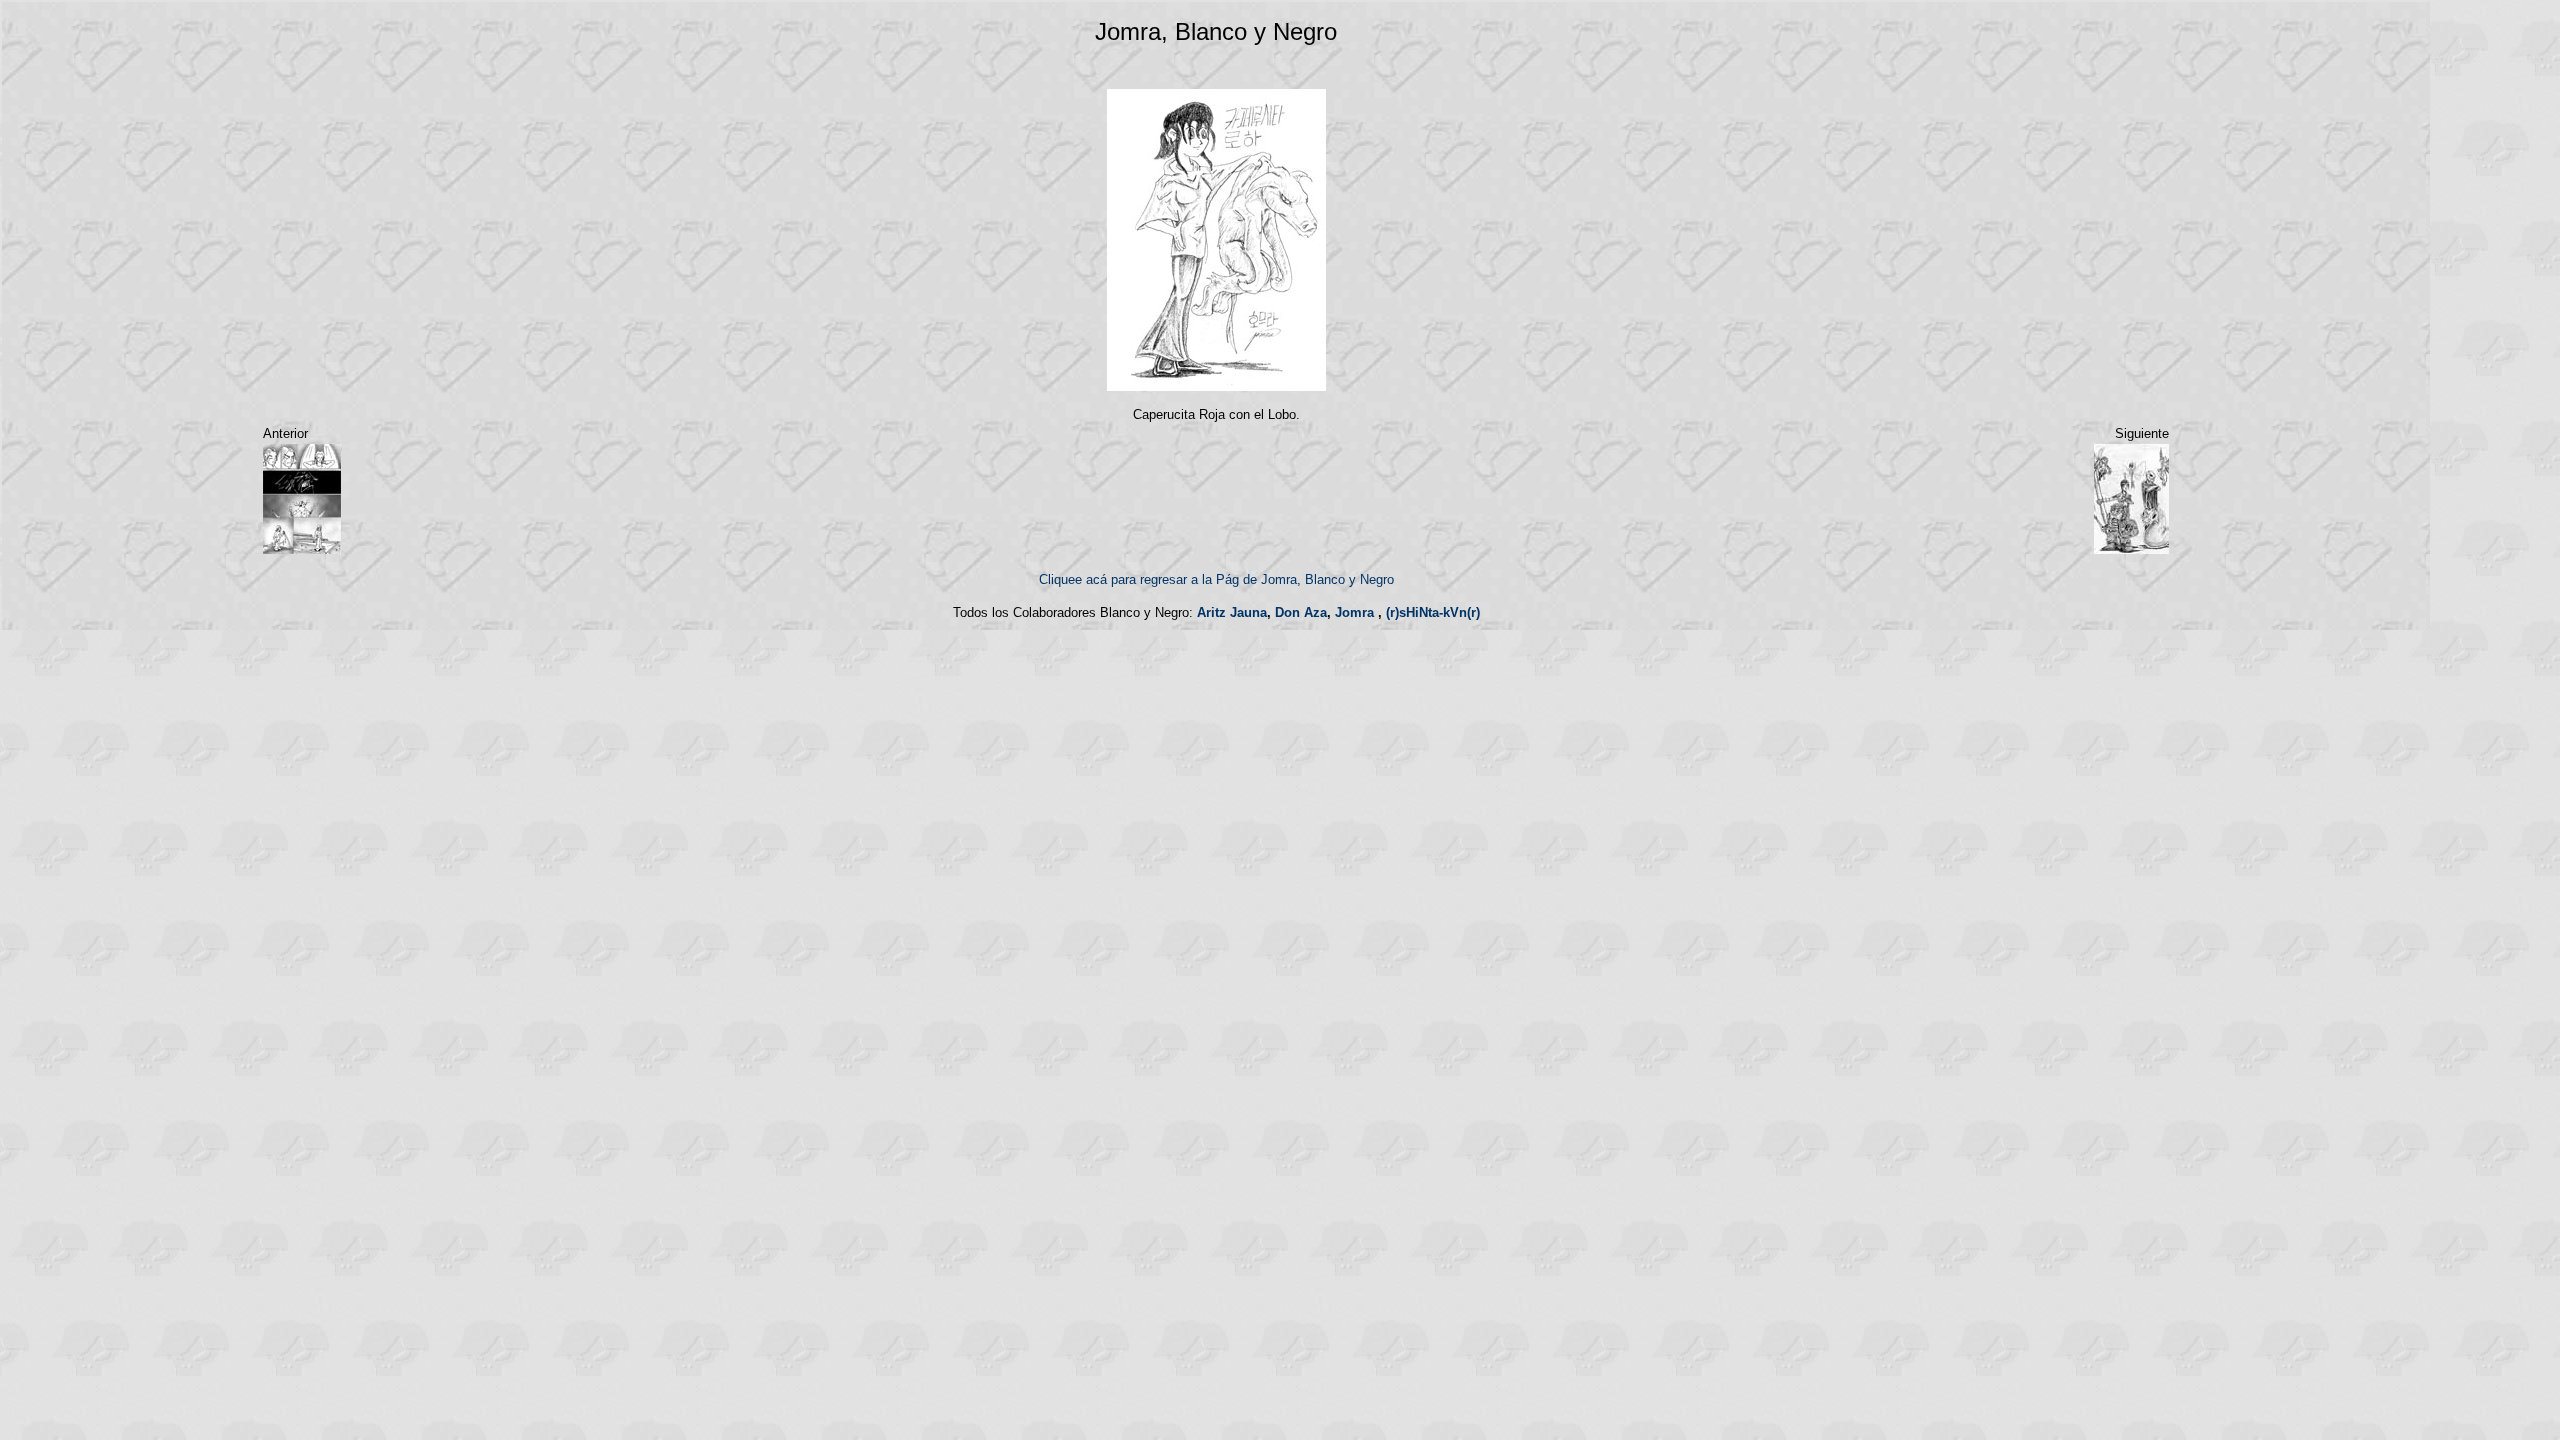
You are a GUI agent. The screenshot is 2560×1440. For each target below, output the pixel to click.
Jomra (1354, 612)
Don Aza (1301, 612)
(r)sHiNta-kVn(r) (1433, 612)
